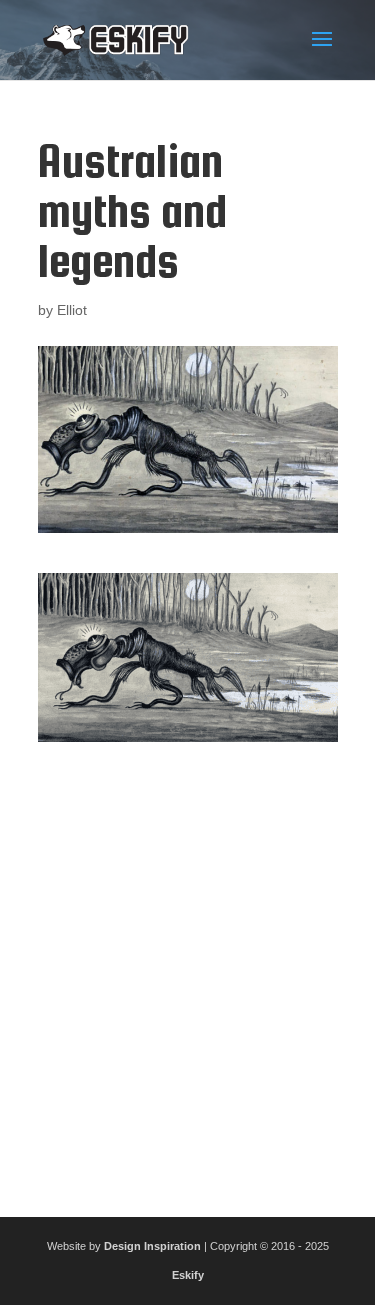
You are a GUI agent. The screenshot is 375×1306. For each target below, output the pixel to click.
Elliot (72, 310)
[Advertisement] (187, 971)
